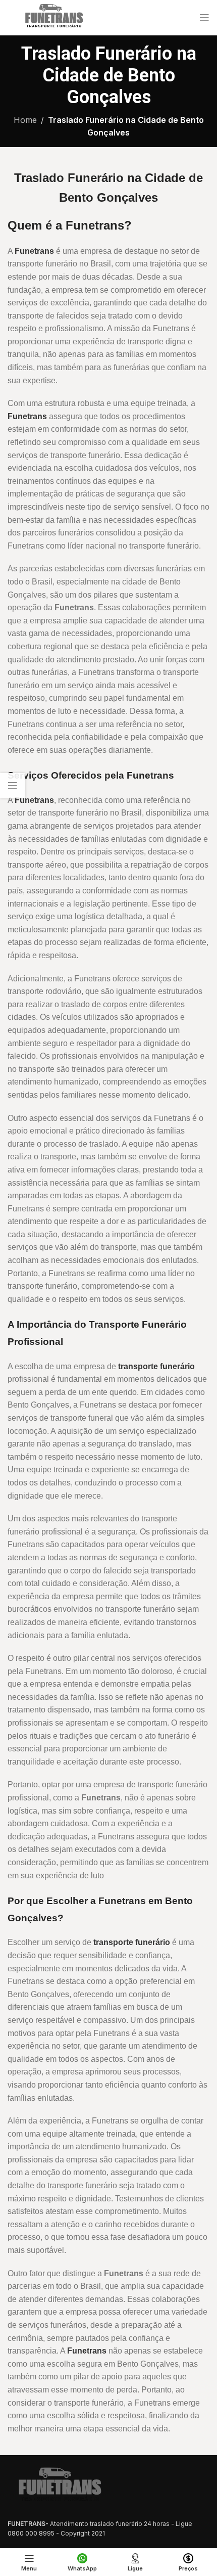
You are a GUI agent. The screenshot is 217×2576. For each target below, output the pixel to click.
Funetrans (34, 251)
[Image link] (58, 2487)
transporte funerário (156, 1366)
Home (25, 120)
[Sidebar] (13, 786)
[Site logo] (53, 17)
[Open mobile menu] (204, 18)
